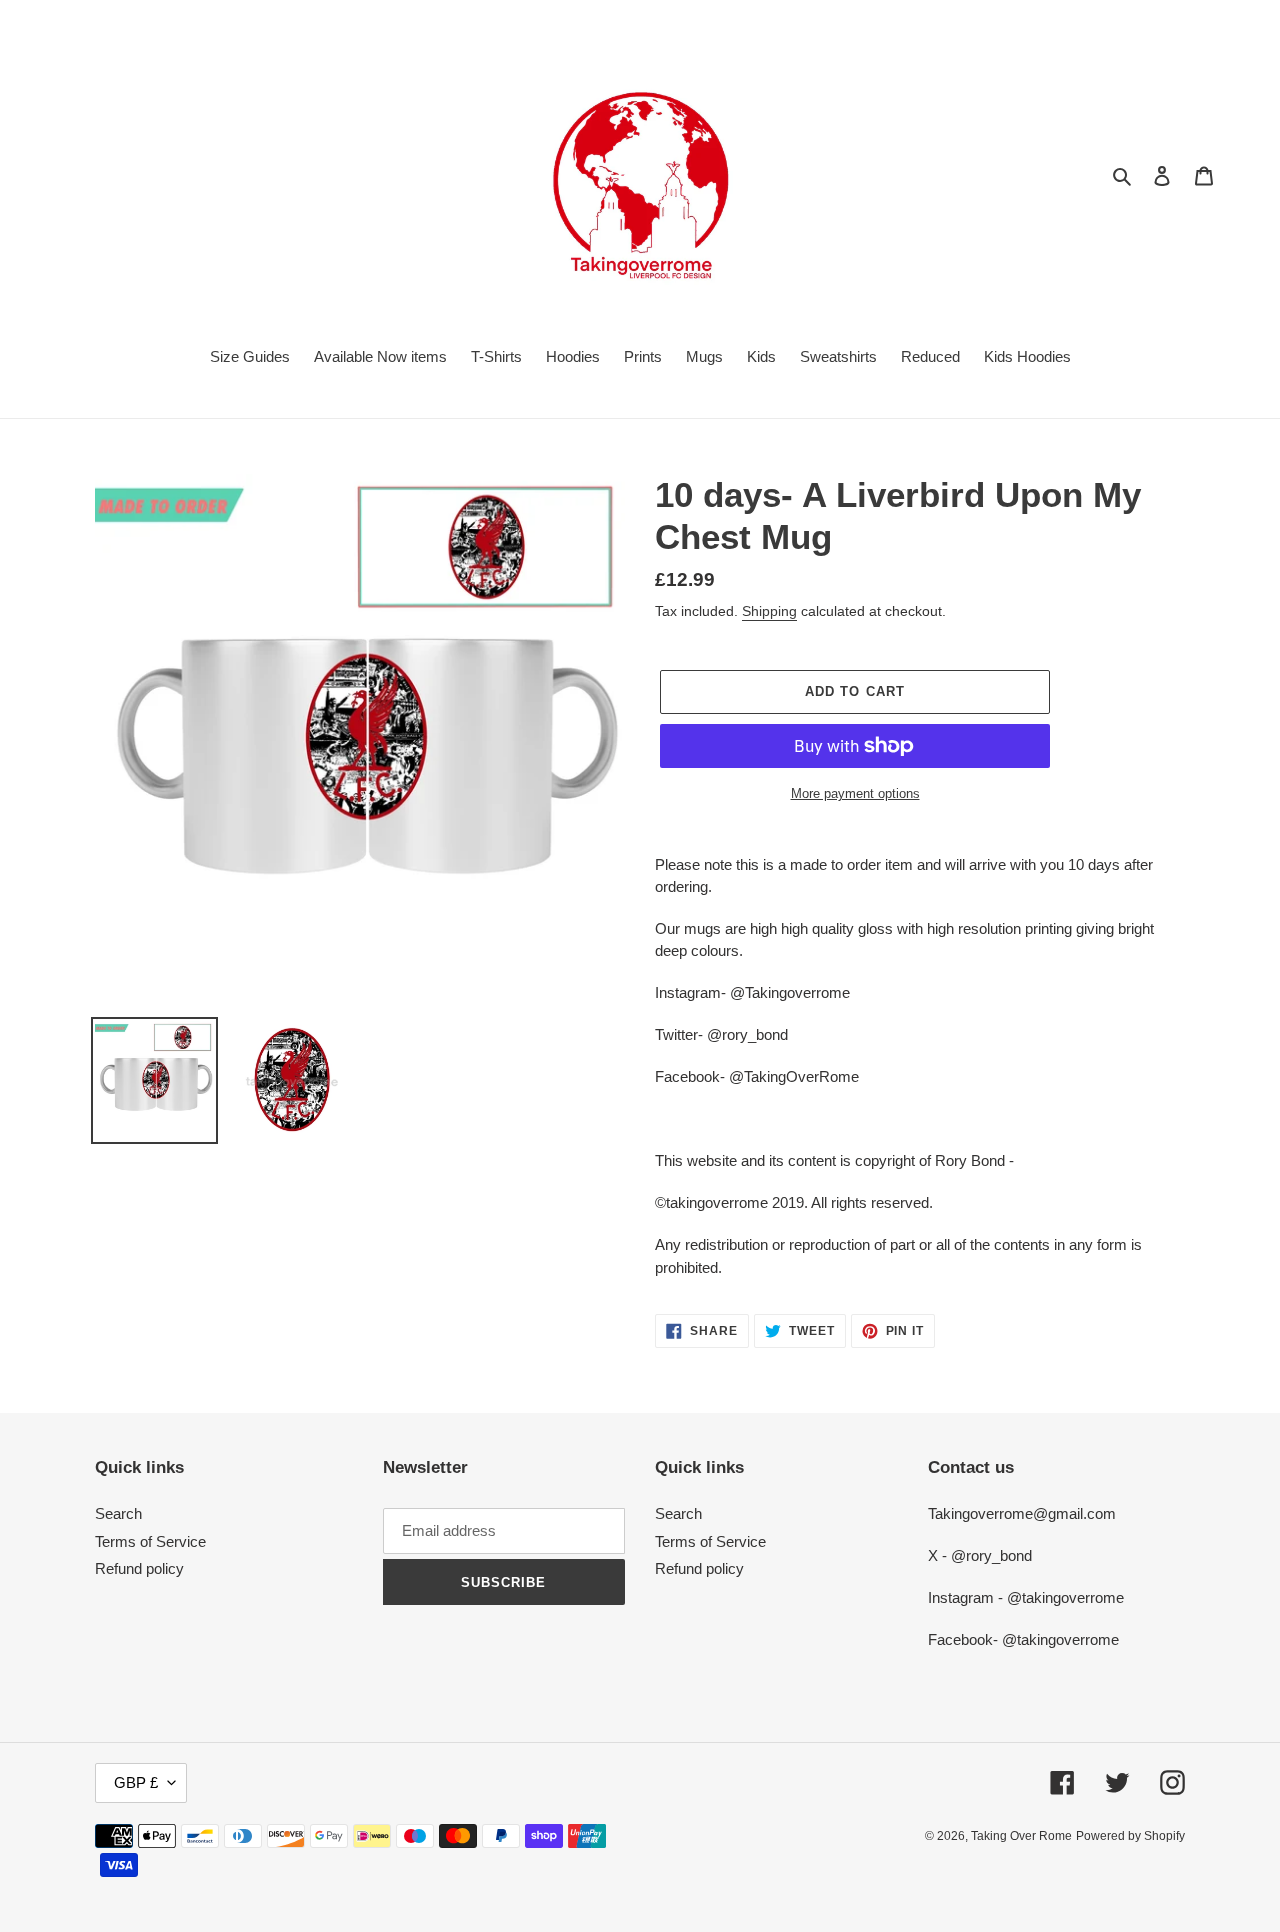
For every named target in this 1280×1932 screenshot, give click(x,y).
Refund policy (139, 1568)
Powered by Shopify (1130, 1836)
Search (118, 1513)
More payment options (855, 793)
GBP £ (136, 1782)
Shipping (769, 611)
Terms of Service (150, 1541)
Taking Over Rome (1021, 1836)
